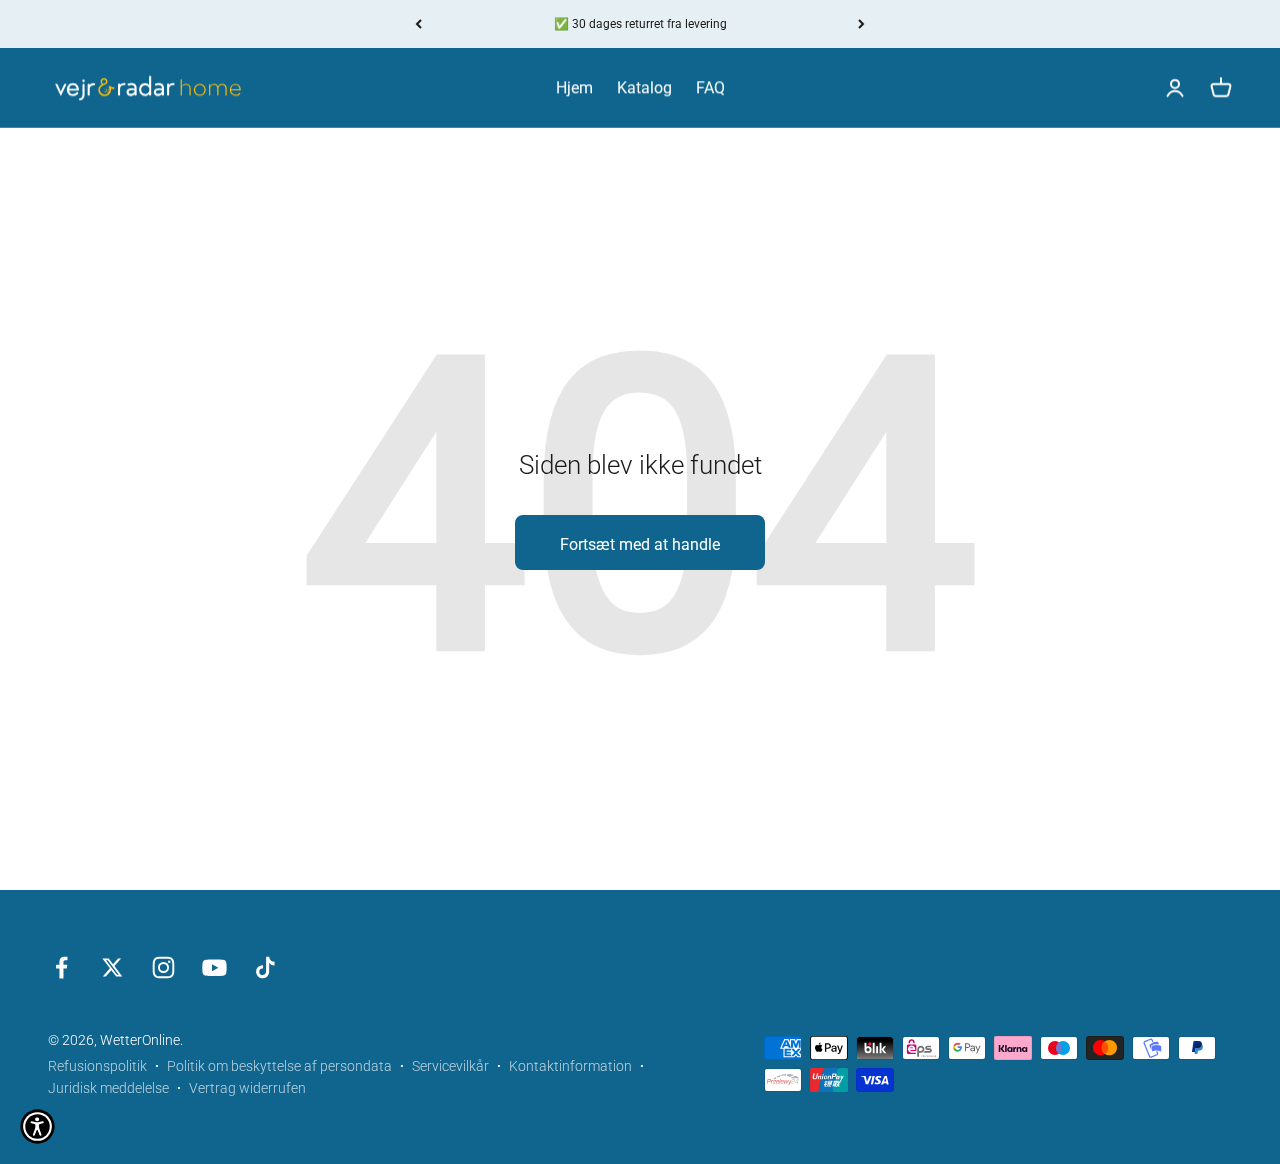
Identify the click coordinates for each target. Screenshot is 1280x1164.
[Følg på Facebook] (61, 967)
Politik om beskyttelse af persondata (279, 1066)
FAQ (710, 88)
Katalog (644, 88)
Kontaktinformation (570, 1066)
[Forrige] (418, 24)
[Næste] (861, 24)
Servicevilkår (450, 1066)
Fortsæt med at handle (640, 544)
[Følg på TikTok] (265, 967)
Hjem (574, 88)
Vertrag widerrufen (247, 1088)
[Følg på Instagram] (163, 967)
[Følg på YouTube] (214, 967)
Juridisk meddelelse (108, 1088)
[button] (37, 1126)
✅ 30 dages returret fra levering (640, 24)
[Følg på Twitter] (112, 967)
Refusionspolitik (97, 1066)
